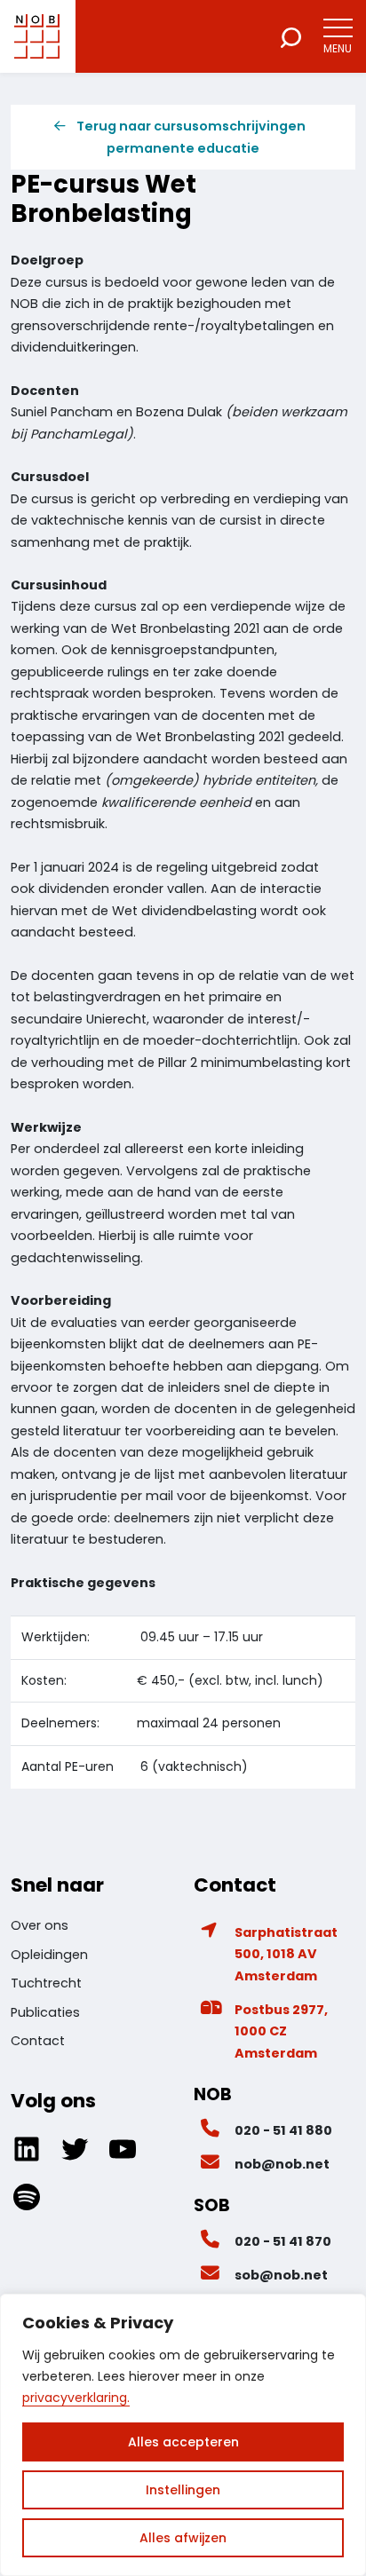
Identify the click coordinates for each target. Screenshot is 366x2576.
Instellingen (183, 2490)
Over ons (40, 1925)
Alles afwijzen (183, 2538)
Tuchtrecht (46, 1983)
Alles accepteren (183, 2442)
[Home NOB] (37, 36)
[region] (183, 2435)
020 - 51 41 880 (283, 2130)
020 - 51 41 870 (283, 2241)
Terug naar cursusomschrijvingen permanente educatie (191, 137)
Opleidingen (49, 1955)
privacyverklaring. (76, 2398)
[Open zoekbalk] (291, 36)
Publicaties (45, 2012)
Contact (38, 2041)
